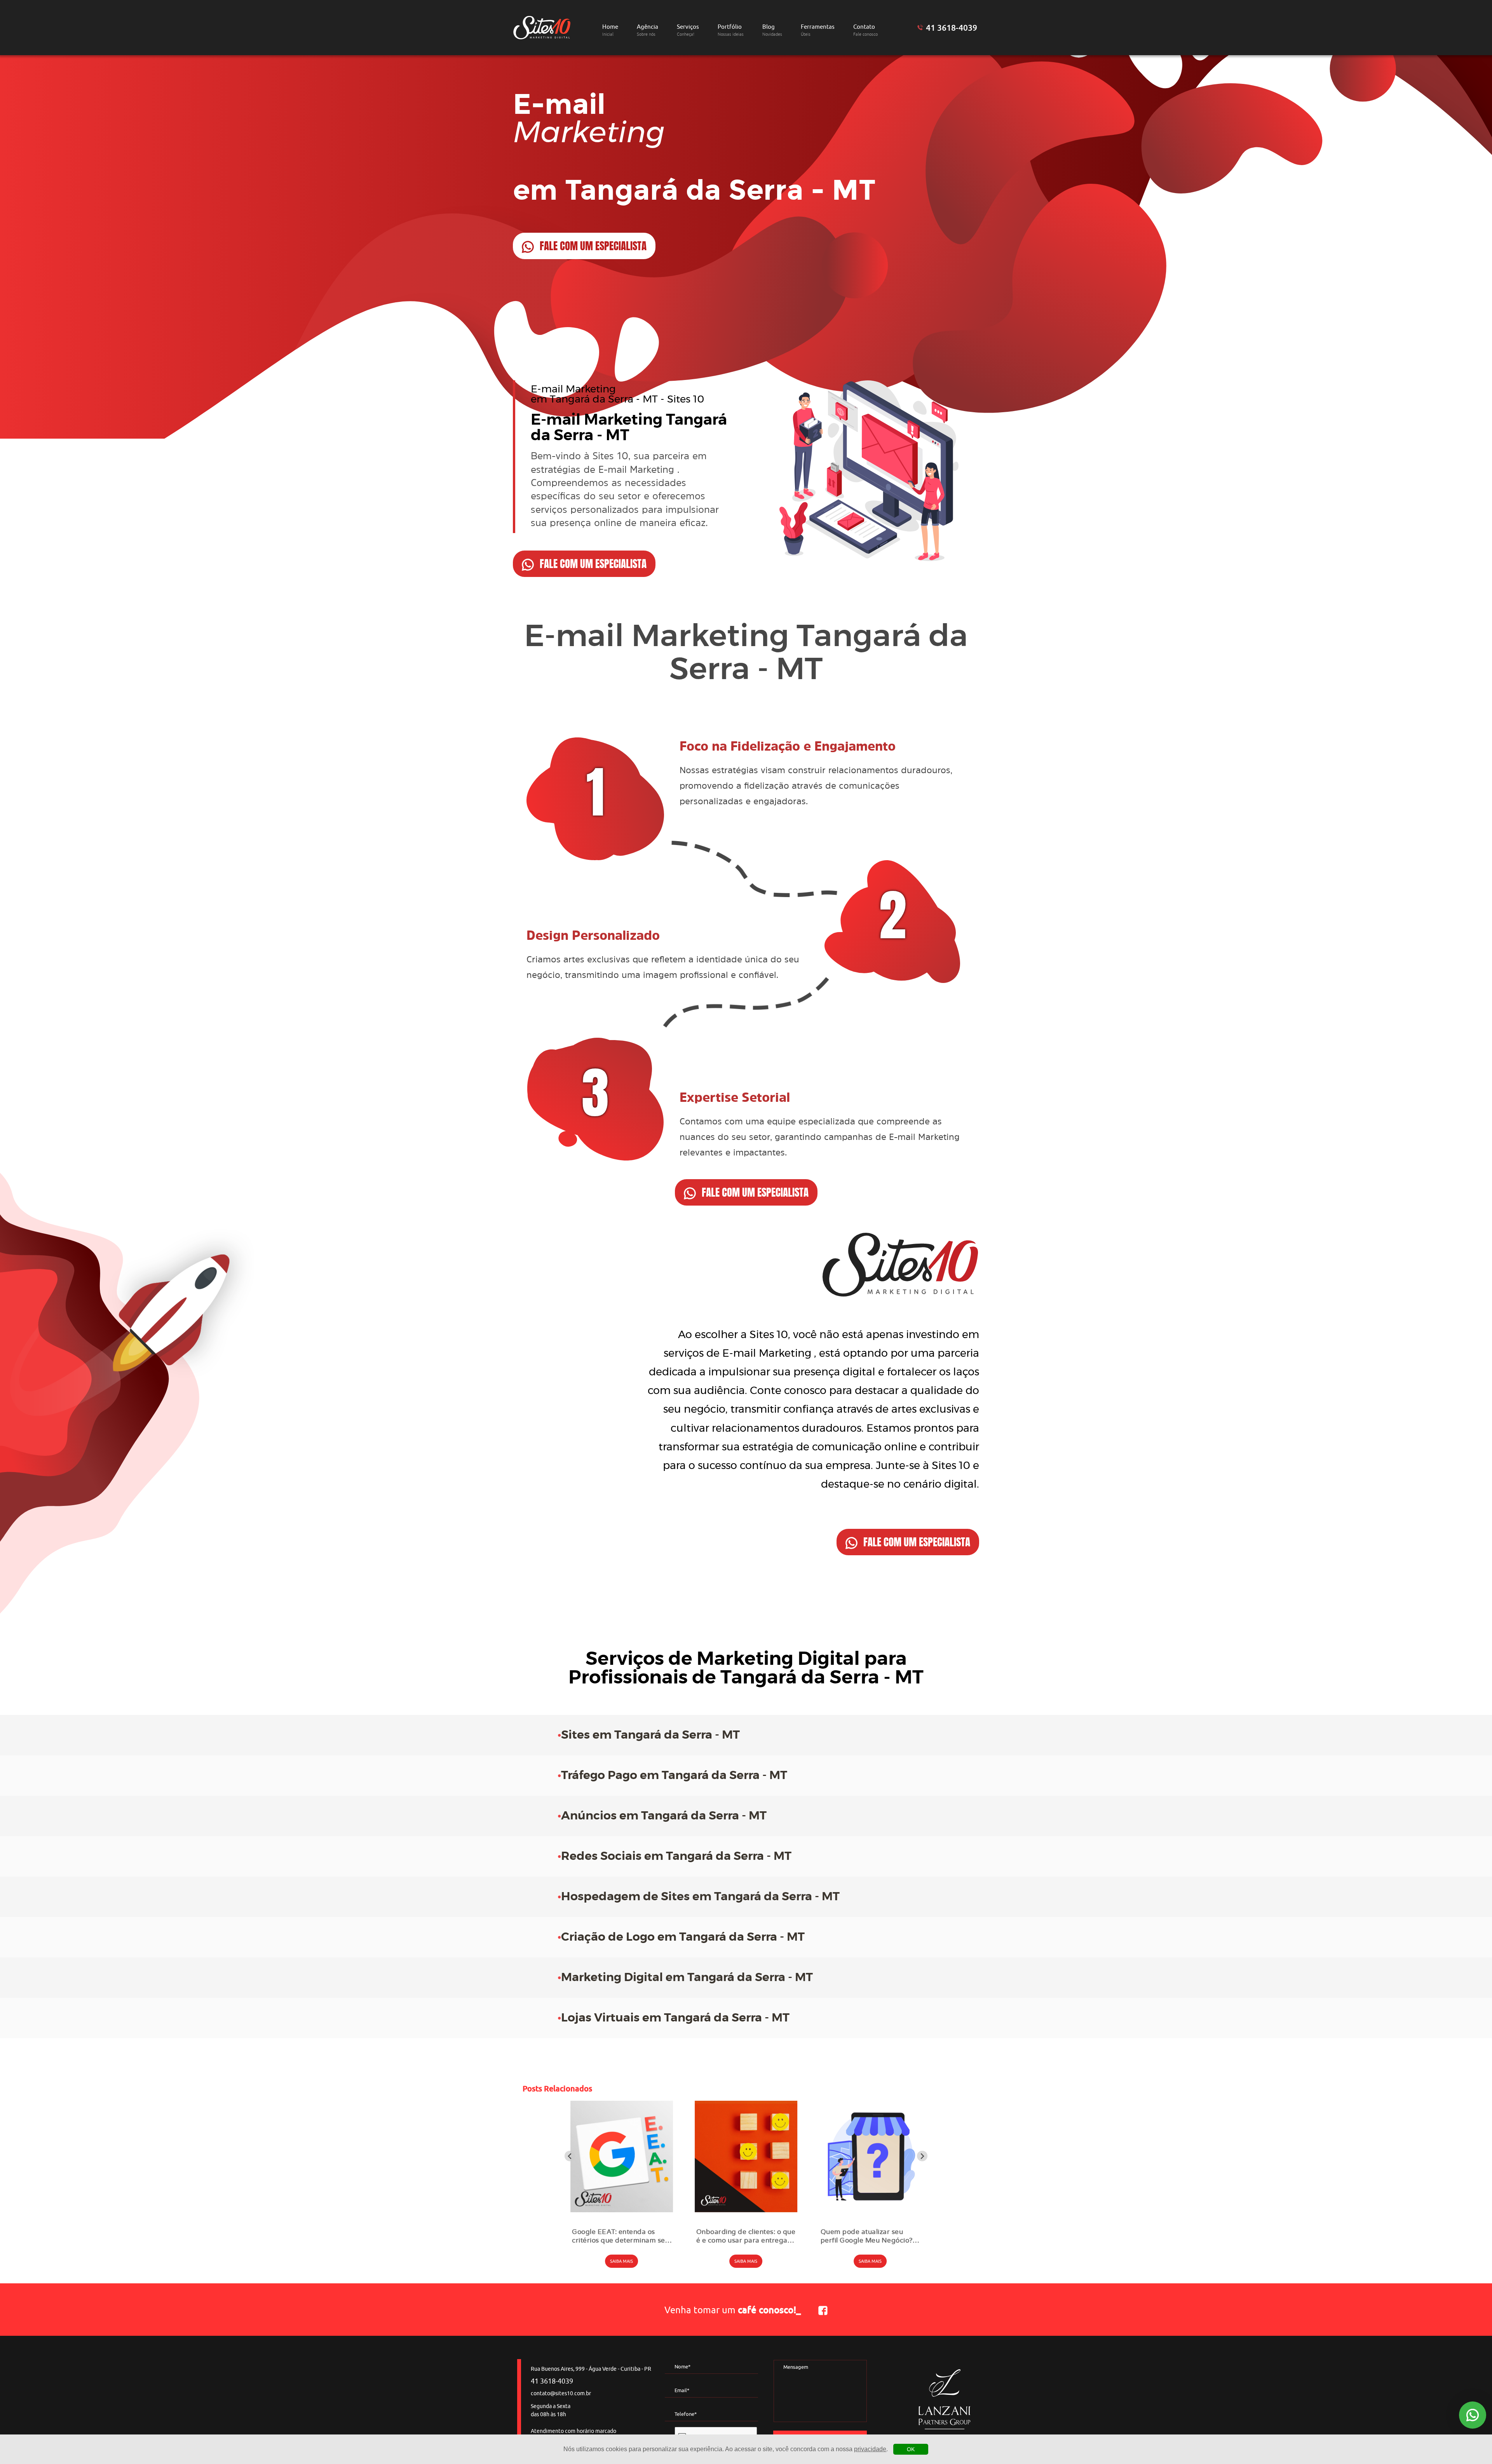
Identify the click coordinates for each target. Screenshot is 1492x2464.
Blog (772, 30)
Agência (648, 30)
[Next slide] (922, 2156)
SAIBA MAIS (621, 2261)
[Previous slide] (570, 2156)
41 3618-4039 (952, 28)
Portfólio (731, 30)
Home (610, 30)
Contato (865, 30)
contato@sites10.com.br (561, 2393)
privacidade (870, 2449)
